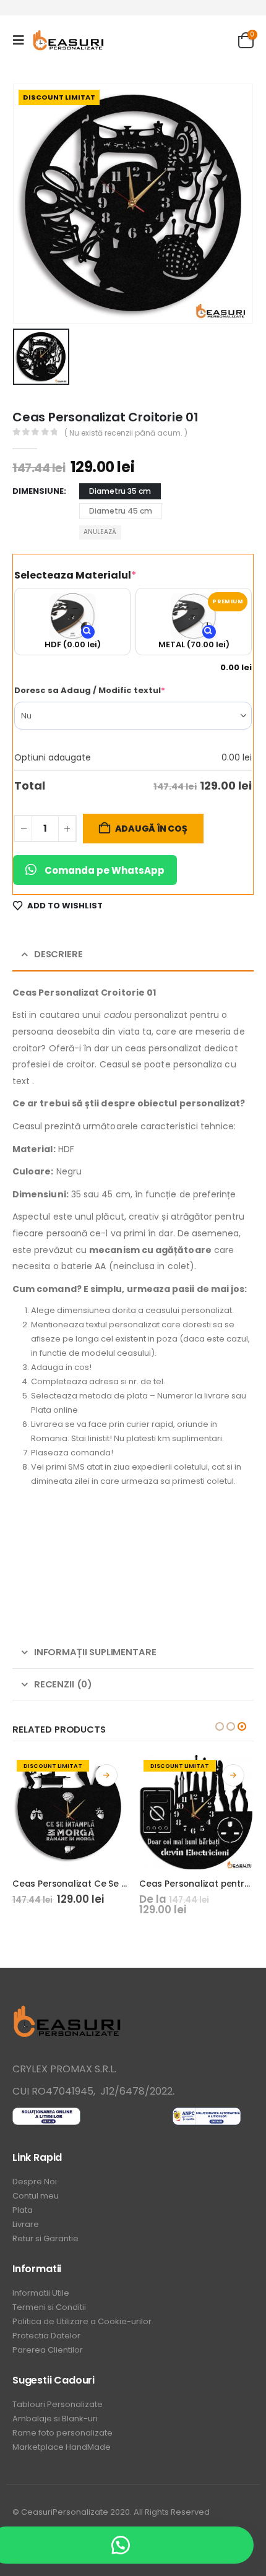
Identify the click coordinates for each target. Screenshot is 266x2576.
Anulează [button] (100, 532)
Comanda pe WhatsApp (105, 870)
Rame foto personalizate (62, 2433)
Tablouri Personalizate (58, 2404)
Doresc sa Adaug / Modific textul (113, 690)
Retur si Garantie (45, 2238)
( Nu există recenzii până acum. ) (126, 433)
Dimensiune (38, 491)
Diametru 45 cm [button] (121, 511)
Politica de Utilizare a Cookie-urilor (82, 2321)
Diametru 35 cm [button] (120, 491)
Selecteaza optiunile (106, 1775)
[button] (22, 40)
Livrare (26, 2224)
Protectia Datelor (46, 2336)
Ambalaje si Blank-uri (55, 2419)
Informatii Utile (41, 2293)
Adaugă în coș (151, 829)
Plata (23, 2210)
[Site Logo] (69, 41)
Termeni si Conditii (49, 2307)
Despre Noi (35, 2182)
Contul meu (36, 2196)
